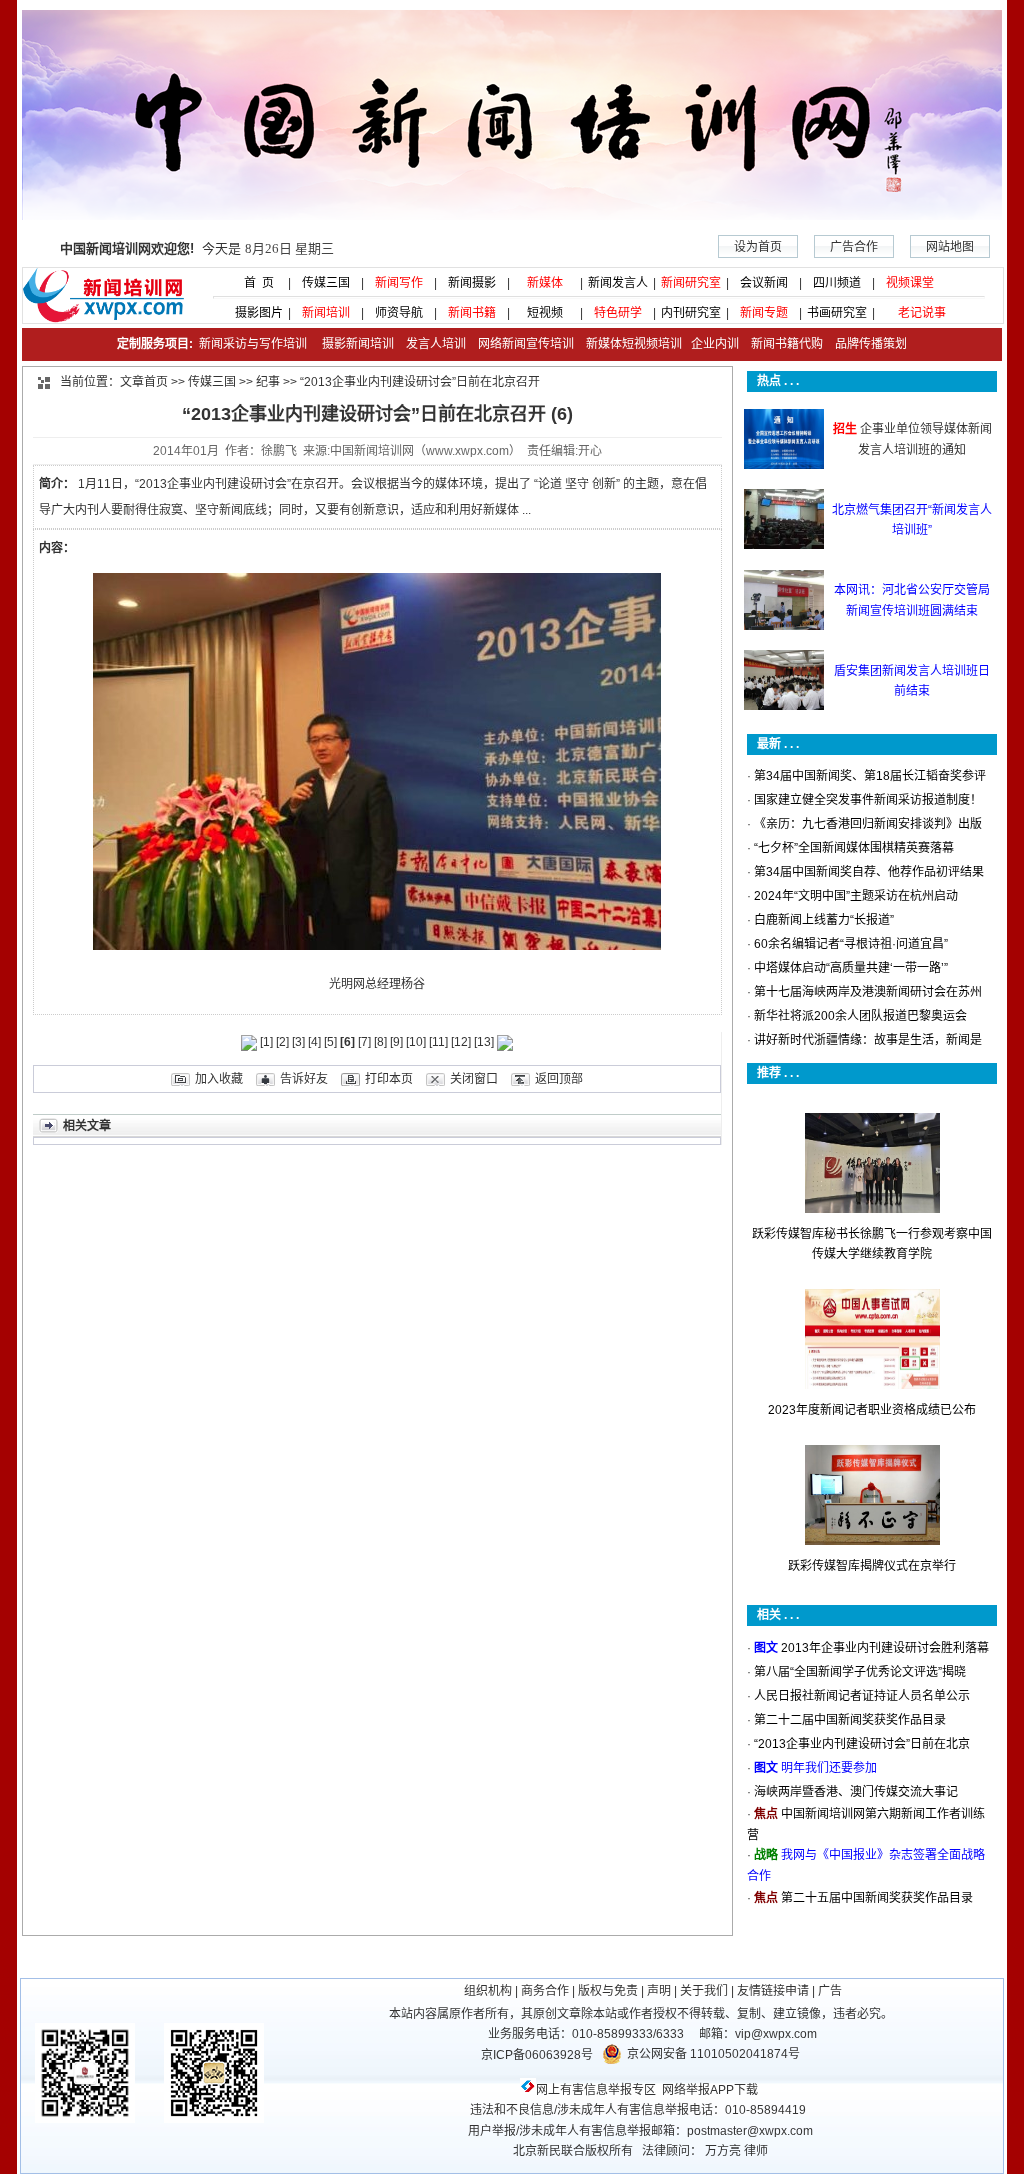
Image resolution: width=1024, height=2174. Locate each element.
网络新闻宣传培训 (526, 344)
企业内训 (710, 344)
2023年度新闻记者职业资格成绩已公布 (872, 1410)
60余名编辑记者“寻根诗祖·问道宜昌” (851, 944)
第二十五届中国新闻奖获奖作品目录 (877, 1898)
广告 (830, 1991)
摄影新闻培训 (358, 344)
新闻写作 (399, 283)
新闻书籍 (472, 313)
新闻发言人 (618, 283)
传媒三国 (326, 283)
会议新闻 (764, 283)
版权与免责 (608, 1991)
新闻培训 (326, 313)
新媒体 (545, 283)
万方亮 (723, 2151)
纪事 (268, 382)
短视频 (545, 313)
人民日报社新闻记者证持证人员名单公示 (862, 1696)
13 (484, 1042)
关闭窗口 (474, 1079)
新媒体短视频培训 (634, 344)
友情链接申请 (773, 1991)
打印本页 (389, 1079)
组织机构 (488, 1991)
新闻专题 (764, 313)
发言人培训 (437, 344)
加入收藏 (219, 1079)
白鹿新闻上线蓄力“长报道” (824, 920)
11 (438, 1042)
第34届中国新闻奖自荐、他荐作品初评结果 (869, 872)
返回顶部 (559, 1079)
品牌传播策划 (866, 344)
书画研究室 (837, 313)
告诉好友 (304, 1079)
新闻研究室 (691, 283)
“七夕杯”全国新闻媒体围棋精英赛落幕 (854, 848)
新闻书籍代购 (781, 344)
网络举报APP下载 (710, 2090)
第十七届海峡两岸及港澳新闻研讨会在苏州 (868, 992)
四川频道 (837, 283)
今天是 (197, 248)
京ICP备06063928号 (537, 2055)
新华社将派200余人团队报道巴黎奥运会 (860, 1016)
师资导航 (399, 313)
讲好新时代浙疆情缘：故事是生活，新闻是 (868, 1040)
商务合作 (545, 1991)
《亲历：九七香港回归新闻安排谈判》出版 (868, 824)
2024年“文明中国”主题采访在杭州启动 (856, 896)
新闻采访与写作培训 (251, 344)
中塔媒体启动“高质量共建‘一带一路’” (851, 968)
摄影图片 (253, 313)
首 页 (253, 283)
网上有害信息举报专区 (596, 2090)
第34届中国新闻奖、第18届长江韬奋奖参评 (870, 776)
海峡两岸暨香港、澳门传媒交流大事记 (856, 1792)
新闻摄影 (472, 283)
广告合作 (854, 247)
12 (461, 1042)
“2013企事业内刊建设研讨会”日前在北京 (862, 1744)
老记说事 (922, 313)
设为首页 (758, 247)
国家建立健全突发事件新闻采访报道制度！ (868, 800)
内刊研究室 (691, 313)
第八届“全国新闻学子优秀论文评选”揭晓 (860, 1672)
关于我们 (704, 1991)
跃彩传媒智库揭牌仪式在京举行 (872, 1566)
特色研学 (618, 313)
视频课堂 (910, 283)
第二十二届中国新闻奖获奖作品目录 (850, 1720)
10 (416, 1042)
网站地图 (950, 247)
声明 (659, 1991)
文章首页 (144, 382)
